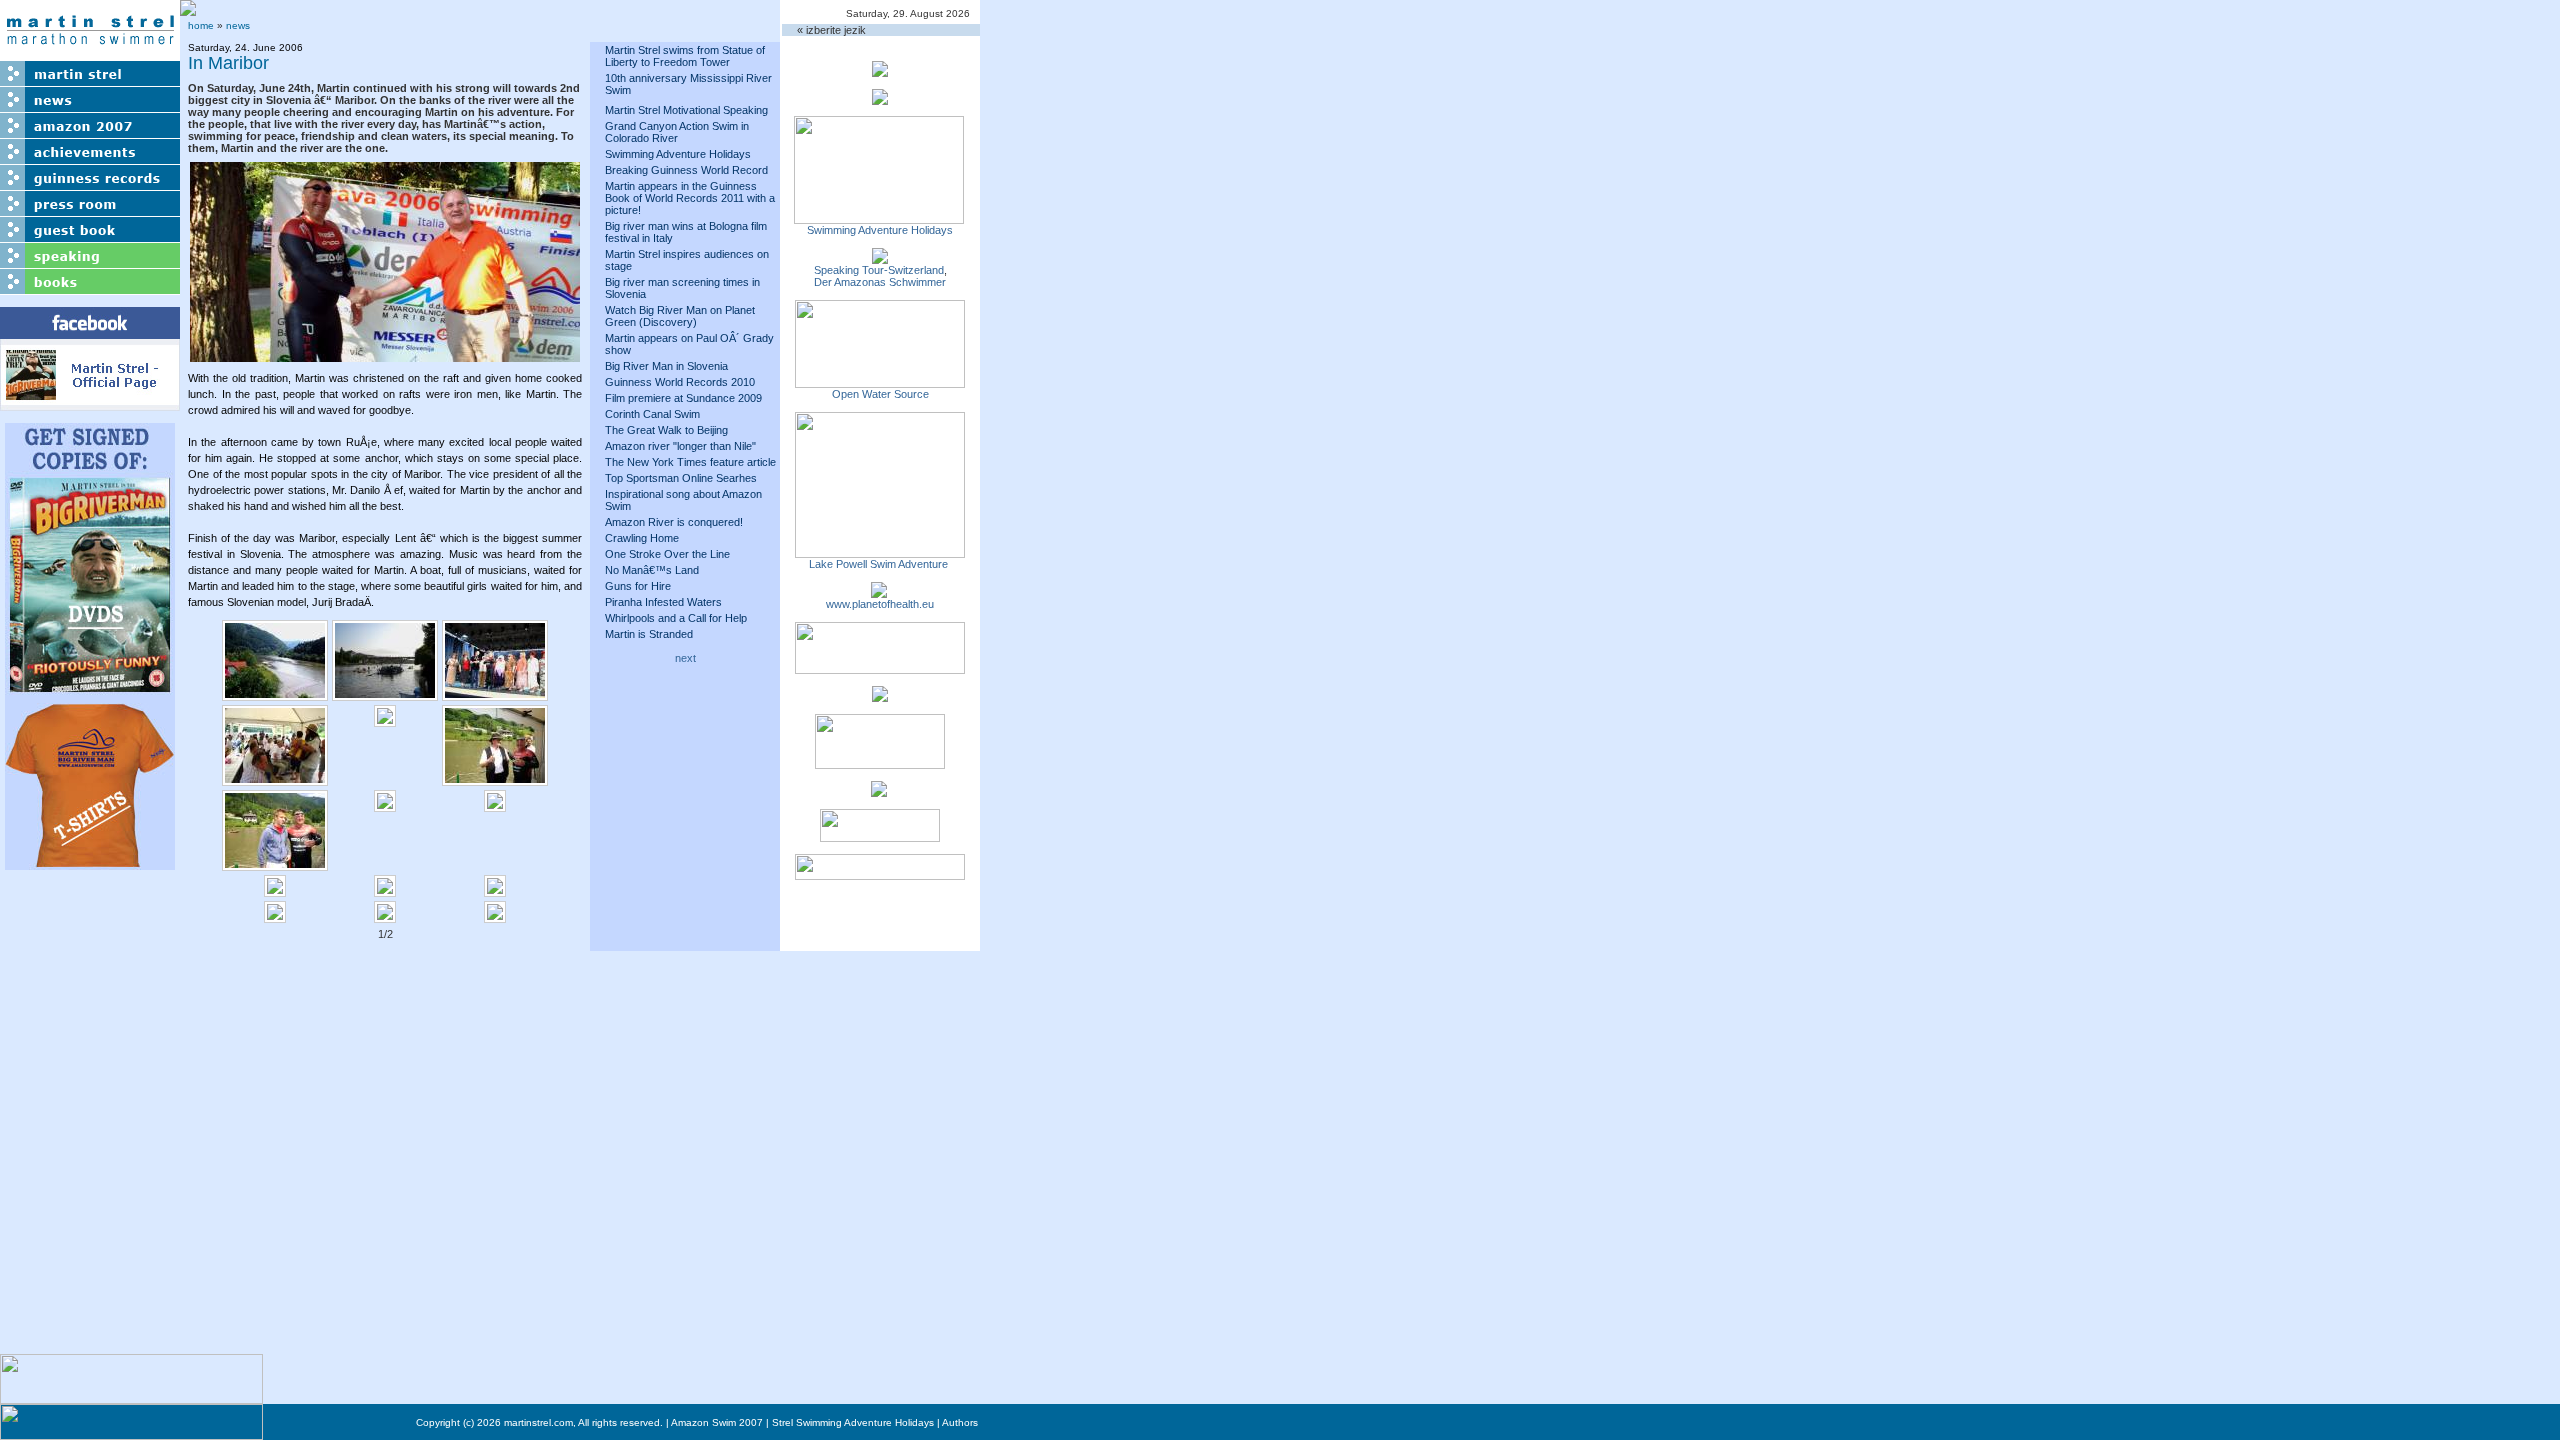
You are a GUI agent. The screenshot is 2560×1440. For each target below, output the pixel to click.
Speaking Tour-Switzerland (879, 270)
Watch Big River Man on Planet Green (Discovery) (680, 316)
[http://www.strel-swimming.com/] (879, 218)
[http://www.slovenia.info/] (879, 791)
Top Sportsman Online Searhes (681, 478)
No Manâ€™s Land (652, 570)
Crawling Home (642, 538)
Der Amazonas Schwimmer (880, 282)
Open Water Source (880, 394)
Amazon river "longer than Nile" (680, 446)
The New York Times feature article (690, 462)
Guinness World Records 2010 (680, 382)
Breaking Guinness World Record (686, 170)
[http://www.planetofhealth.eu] (879, 592)
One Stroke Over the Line (667, 554)
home (201, 25)
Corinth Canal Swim (652, 414)
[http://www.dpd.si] (880, 696)
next (685, 658)
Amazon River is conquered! (674, 522)
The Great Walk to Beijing (666, 430)
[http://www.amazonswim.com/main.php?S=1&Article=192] (880, 258)
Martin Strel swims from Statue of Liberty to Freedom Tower (685, 56)
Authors (960, 1422)
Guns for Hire (638, 586)
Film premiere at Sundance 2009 (683, 398)
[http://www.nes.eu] (880, 763)
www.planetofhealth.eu (880, 604)
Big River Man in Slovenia (666, 366)
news (238, 25)
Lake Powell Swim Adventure (880, 564)
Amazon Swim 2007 (717, 1422)
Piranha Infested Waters (663, 602)
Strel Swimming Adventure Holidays (853, 1422)
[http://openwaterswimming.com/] (880, 382)
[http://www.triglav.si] (880, 668)
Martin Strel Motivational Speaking (686, 110)
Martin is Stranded (649, 634)
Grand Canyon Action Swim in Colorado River (677, 132)
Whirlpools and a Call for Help (676, 618)
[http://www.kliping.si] (880, 874)
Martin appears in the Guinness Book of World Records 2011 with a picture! (690, 198)
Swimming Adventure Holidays (678, 154)
